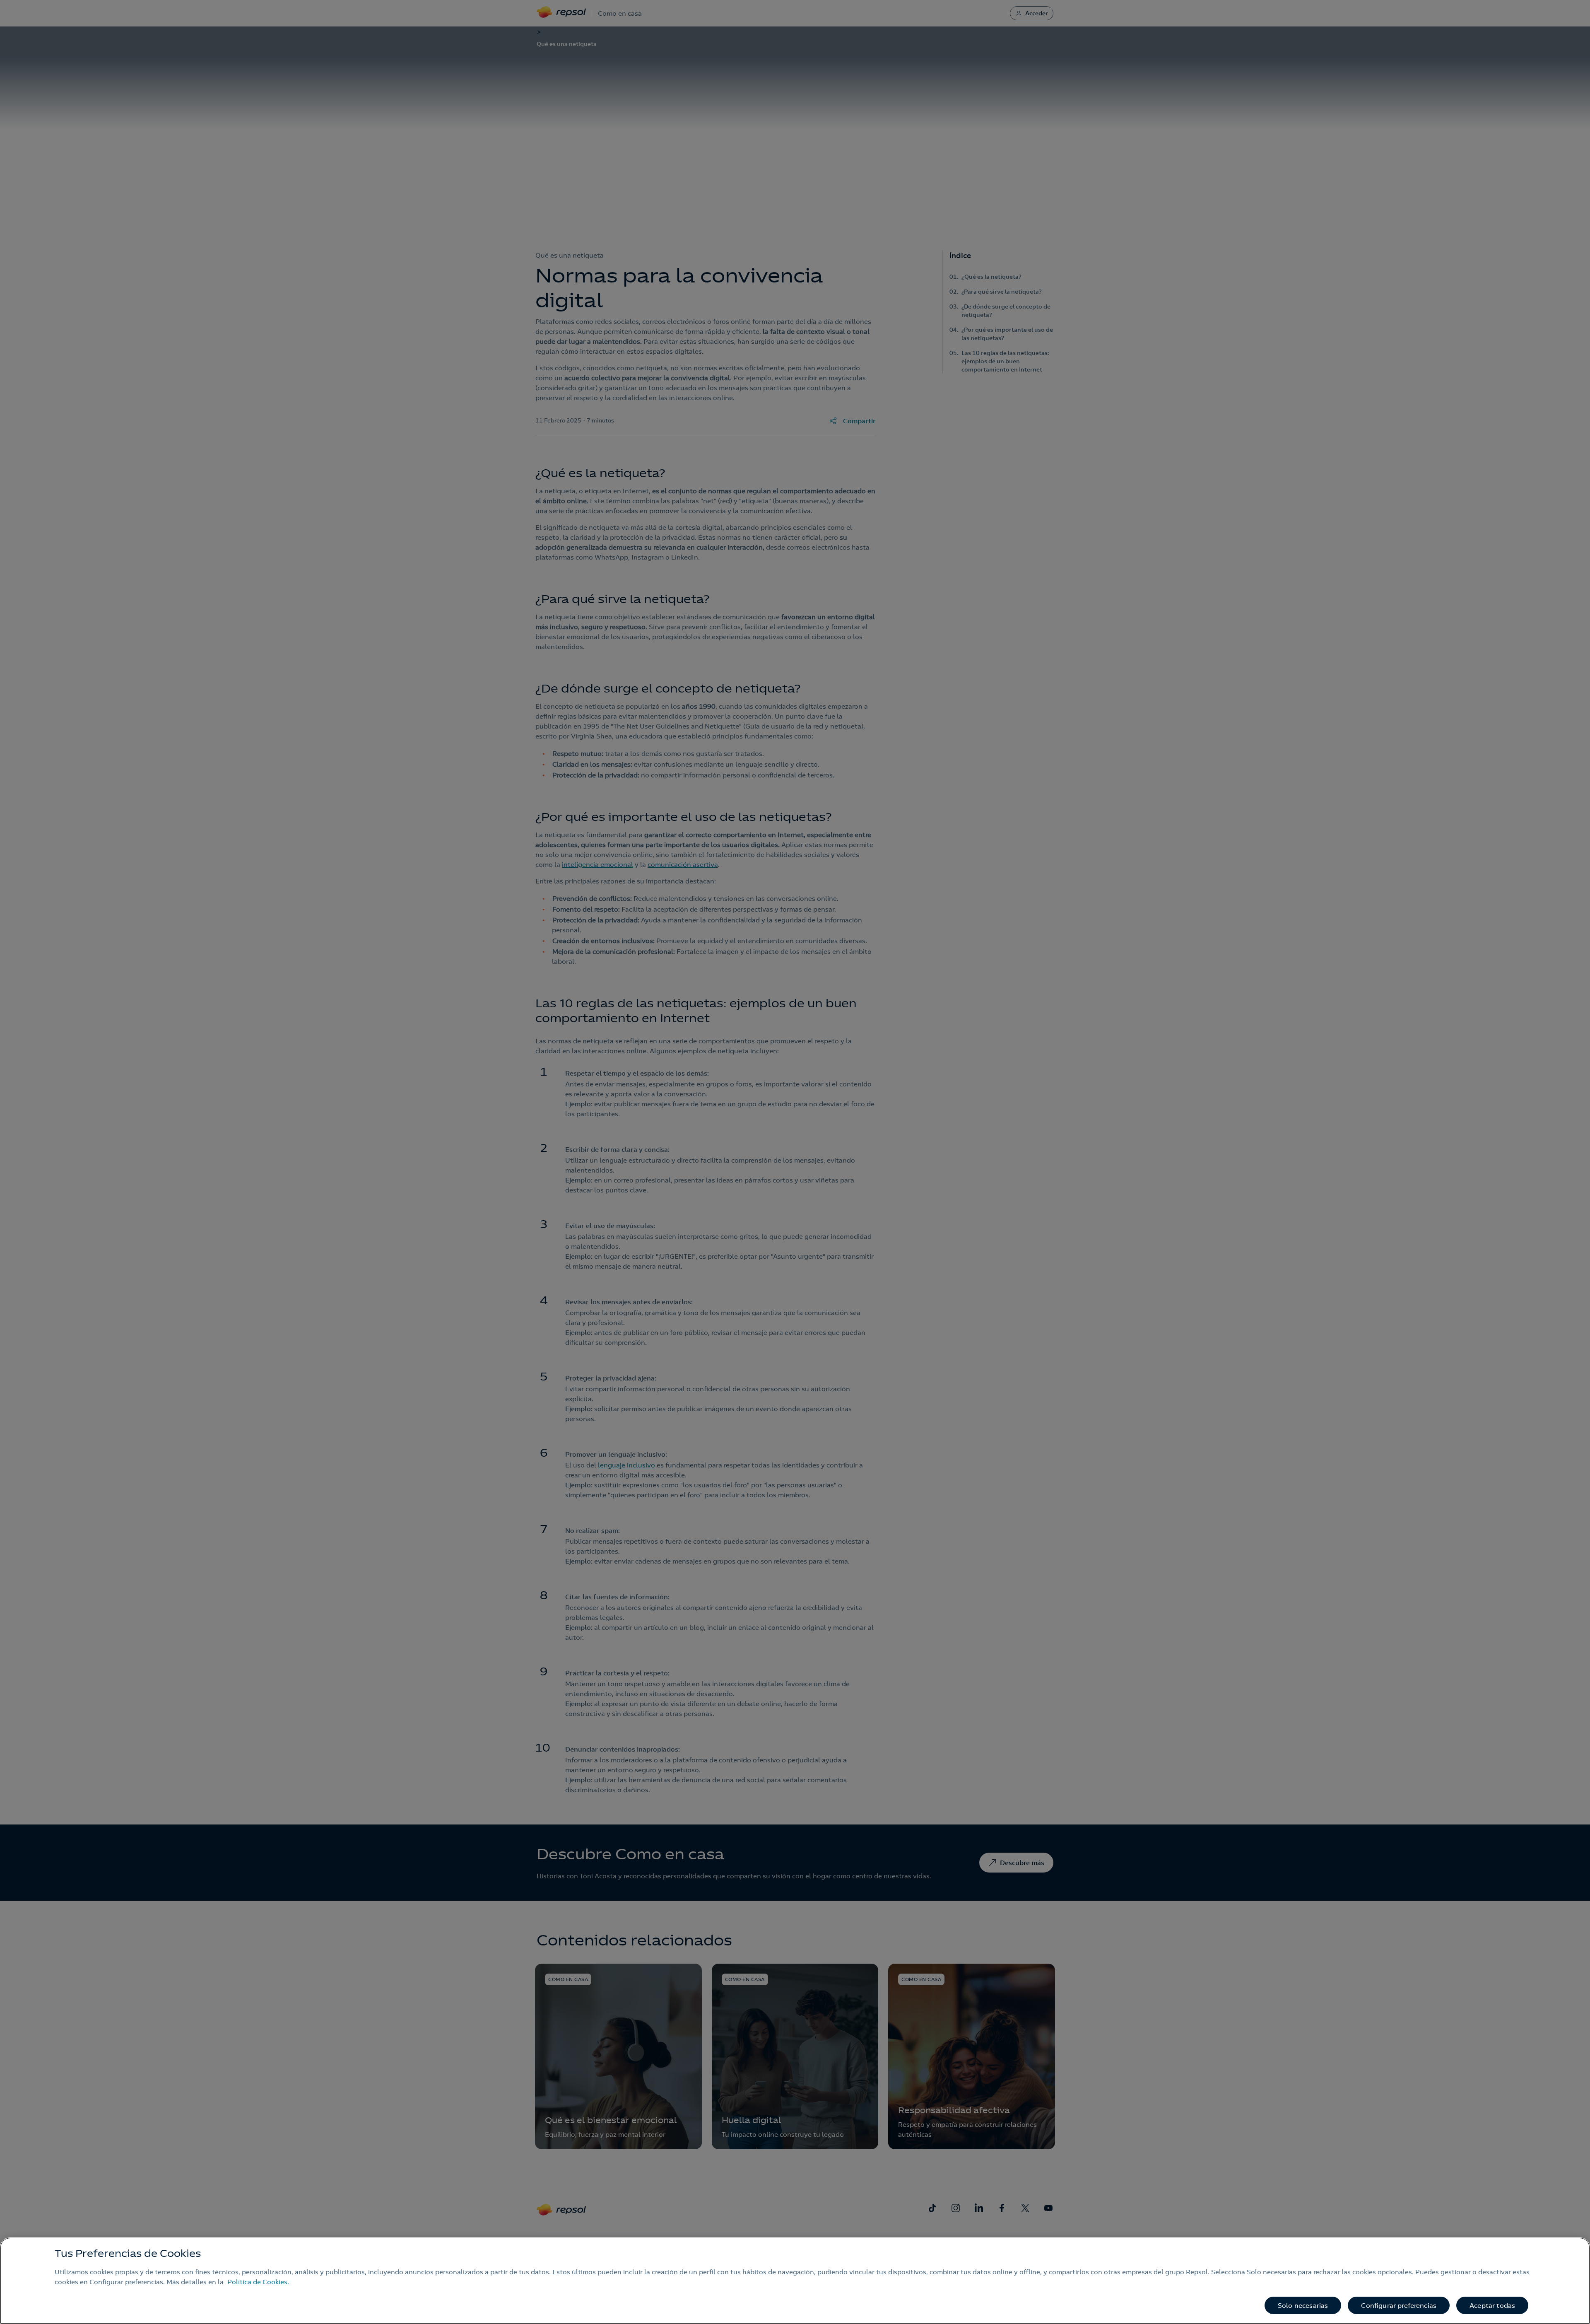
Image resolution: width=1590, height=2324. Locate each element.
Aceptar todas (1492, 2305)
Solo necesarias (1303, 2305)
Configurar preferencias (1399, 2305)
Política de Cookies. (258, 2282)
